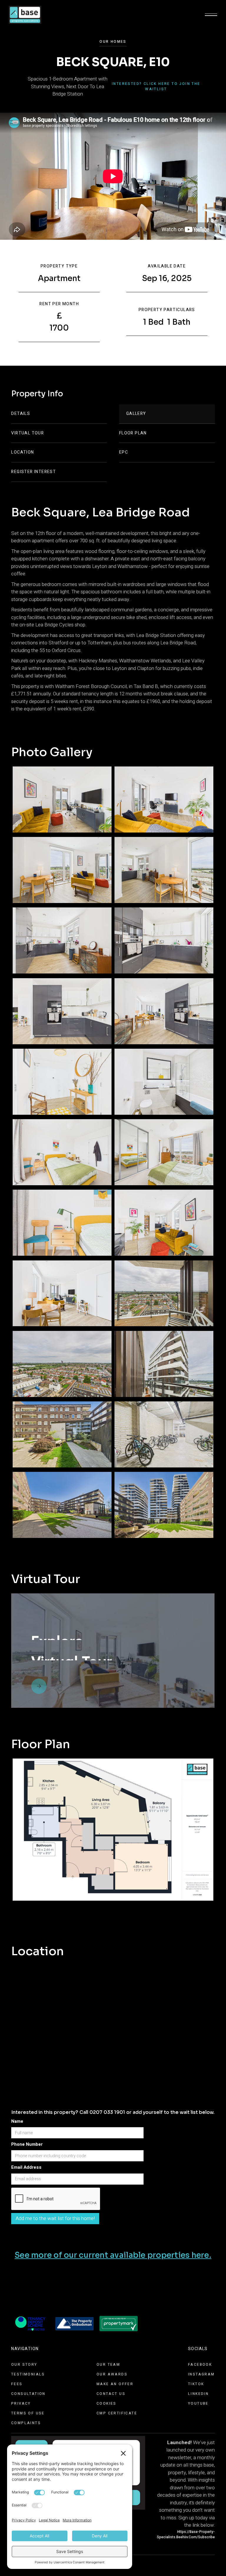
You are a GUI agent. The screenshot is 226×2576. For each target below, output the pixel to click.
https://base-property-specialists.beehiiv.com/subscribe (186, 2534)
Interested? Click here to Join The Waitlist (156, 86)
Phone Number (27, 2144)
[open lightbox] (62, 799)
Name (17, 2121)
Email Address (26, 2167)
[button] (211, 15)
